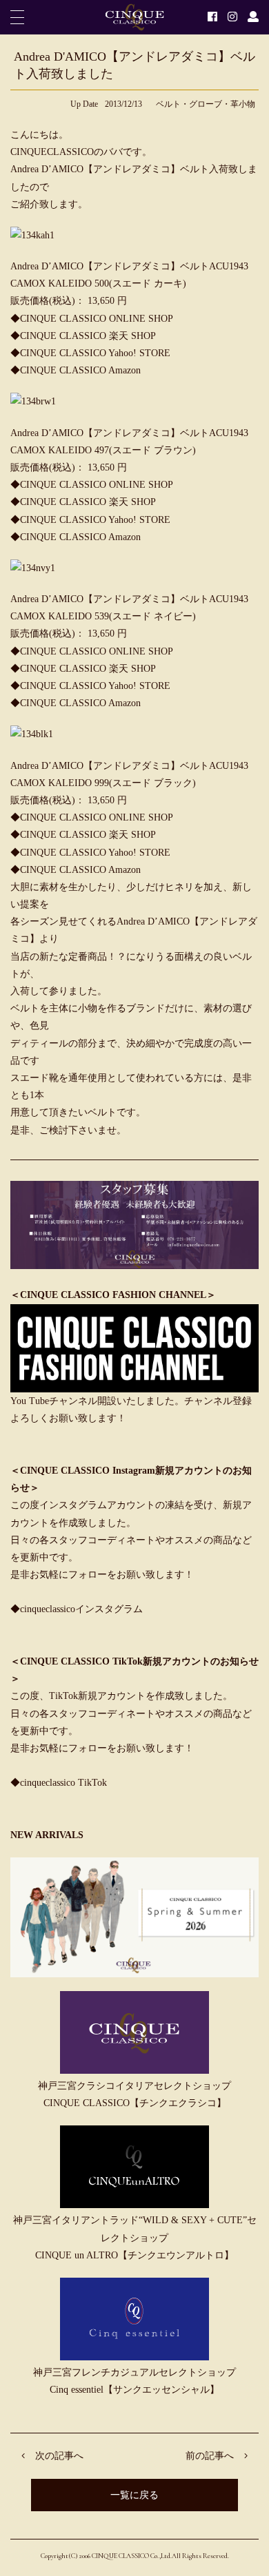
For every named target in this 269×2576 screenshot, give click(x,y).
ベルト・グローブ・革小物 (206, 104)
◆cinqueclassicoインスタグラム (77, 1609)
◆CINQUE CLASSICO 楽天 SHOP (83, 336)
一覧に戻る (134, 2495)
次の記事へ (59, 2456)
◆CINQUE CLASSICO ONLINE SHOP (92, 319)
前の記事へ (210, 2456)
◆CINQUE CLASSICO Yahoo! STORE (90, 353)
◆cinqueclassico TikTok (59, 1783)
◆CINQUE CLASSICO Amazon (76, 370)
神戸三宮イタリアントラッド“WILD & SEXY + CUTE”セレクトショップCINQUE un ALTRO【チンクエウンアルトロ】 (135, 2237)
